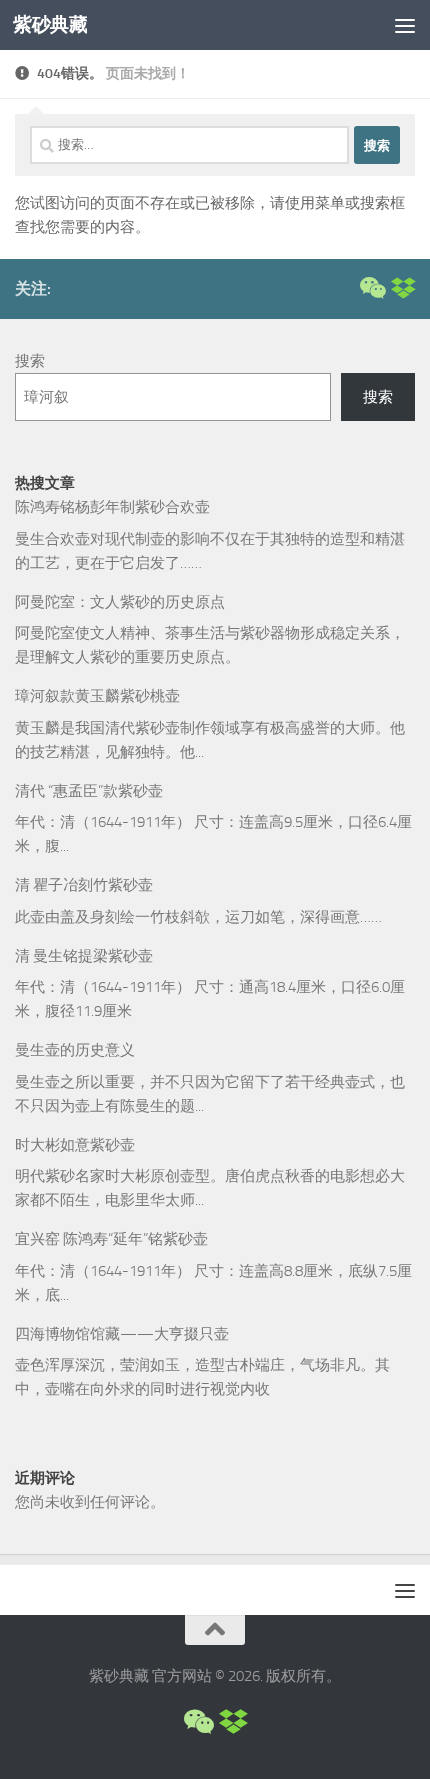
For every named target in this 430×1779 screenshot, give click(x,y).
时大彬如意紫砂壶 (75, 1145)
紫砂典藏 (50, 24)
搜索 (30, 361)
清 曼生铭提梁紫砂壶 (84, 956)
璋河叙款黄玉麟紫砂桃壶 (97, 696)
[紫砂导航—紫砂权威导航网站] (403, 288)
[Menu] (405, 25)
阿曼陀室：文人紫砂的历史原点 (120, 602)
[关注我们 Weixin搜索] (371, 288)
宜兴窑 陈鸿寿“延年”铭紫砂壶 (111, 1239)
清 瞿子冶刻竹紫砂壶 (84, 885)
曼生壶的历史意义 (75, 1050)
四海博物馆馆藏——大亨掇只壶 (122, 1334)
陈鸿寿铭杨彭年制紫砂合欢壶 (112, 507)
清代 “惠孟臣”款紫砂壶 (89, 791)
